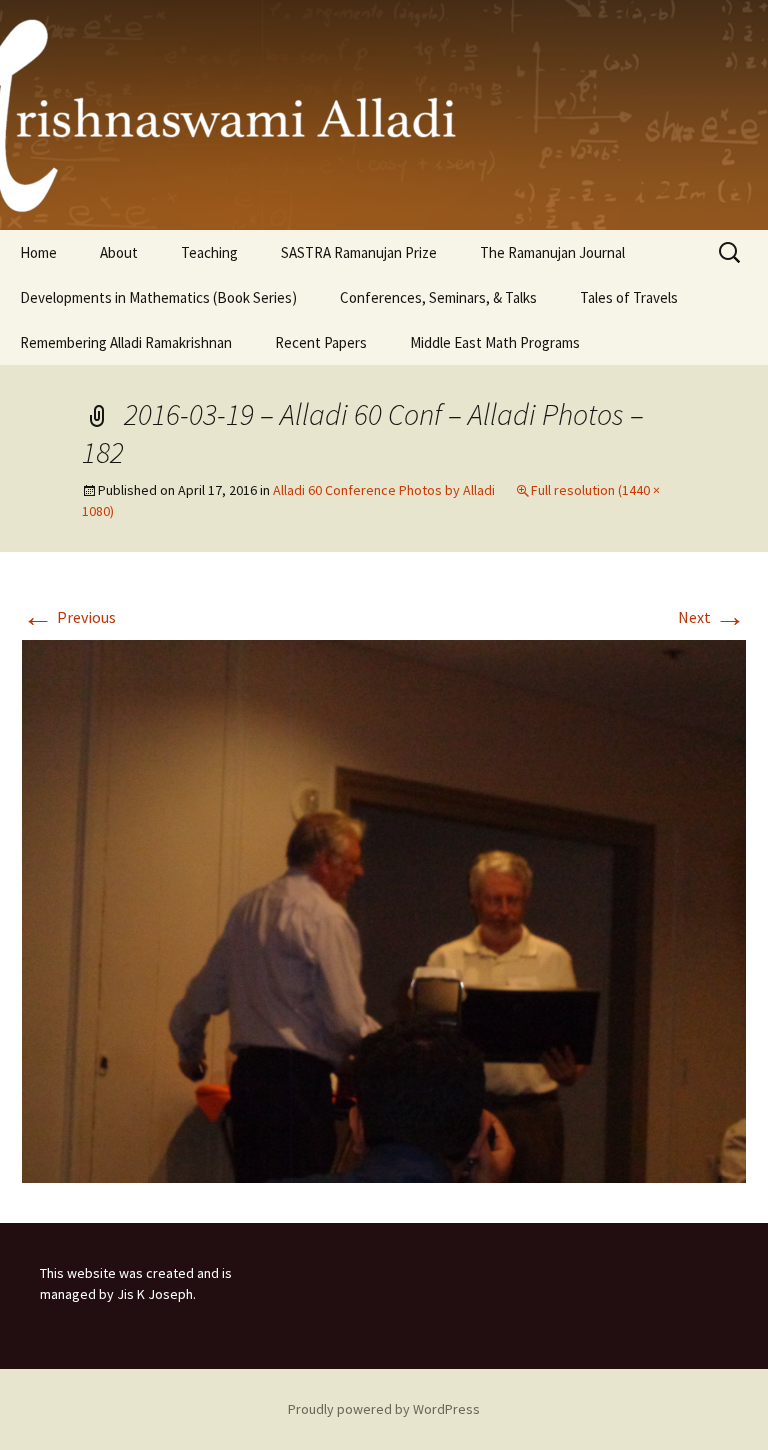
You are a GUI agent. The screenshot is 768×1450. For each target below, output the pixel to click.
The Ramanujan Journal (552, 252)
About (119, 252)
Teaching (209, 252)
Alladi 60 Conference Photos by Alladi (384, 490)
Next (712, 617)
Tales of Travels (629, 297)
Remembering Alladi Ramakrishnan (126, 342)
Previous (69, 617)
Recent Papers (321, 342)
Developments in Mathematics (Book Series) (158, 297)
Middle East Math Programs (495, 342)
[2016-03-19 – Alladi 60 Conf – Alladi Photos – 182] (384, 909)
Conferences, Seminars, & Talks (438, 297)
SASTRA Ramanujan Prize (359, 252)
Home (38, 252)
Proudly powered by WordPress (384, 1409)
